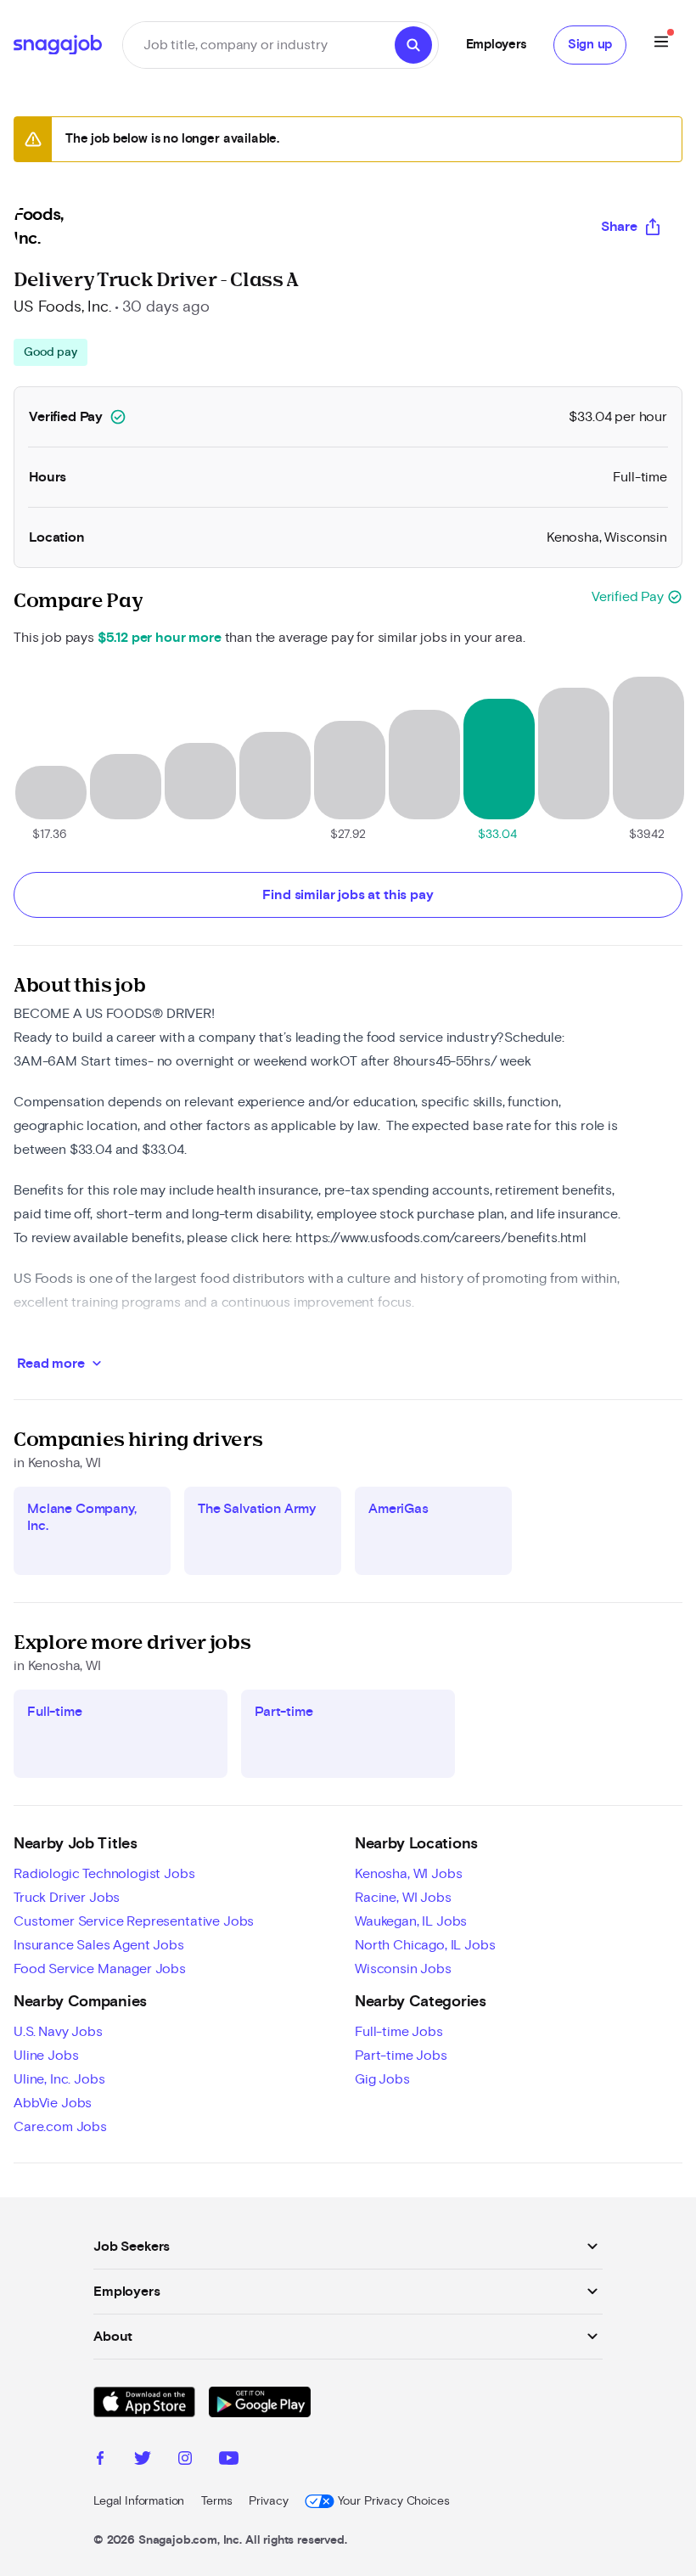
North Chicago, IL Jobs (425, 1945)
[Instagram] (185, 2461)
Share (619, 227)
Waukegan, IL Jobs (411, 1921)
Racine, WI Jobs (403, 1898)
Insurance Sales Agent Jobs (99, 1945)
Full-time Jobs (399, 2032)
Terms (216, 2501)
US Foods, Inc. (62, 307)
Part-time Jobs (401, 2056)
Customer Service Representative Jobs (134, 1921)
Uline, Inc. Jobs (59, 2079)
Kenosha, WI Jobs (408, 1874)
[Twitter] (143, 2461)
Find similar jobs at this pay (348, 895)
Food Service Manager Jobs (100, 1969)
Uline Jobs (46, 2056)
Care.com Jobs (60, 2127)
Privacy (268, 2501)
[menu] (661, 45)
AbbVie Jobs (53, 2103)
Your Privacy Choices (393, 2501)
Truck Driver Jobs (67, 1898)
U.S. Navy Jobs (58, 2032)
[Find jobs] (413, 45)
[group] (51, 352)
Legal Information (139, 2501)
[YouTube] (229, 2461)
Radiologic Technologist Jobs (104, 1874)
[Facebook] (100, 2461)
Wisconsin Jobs (403, 1969)
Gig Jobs (382, 2079)
